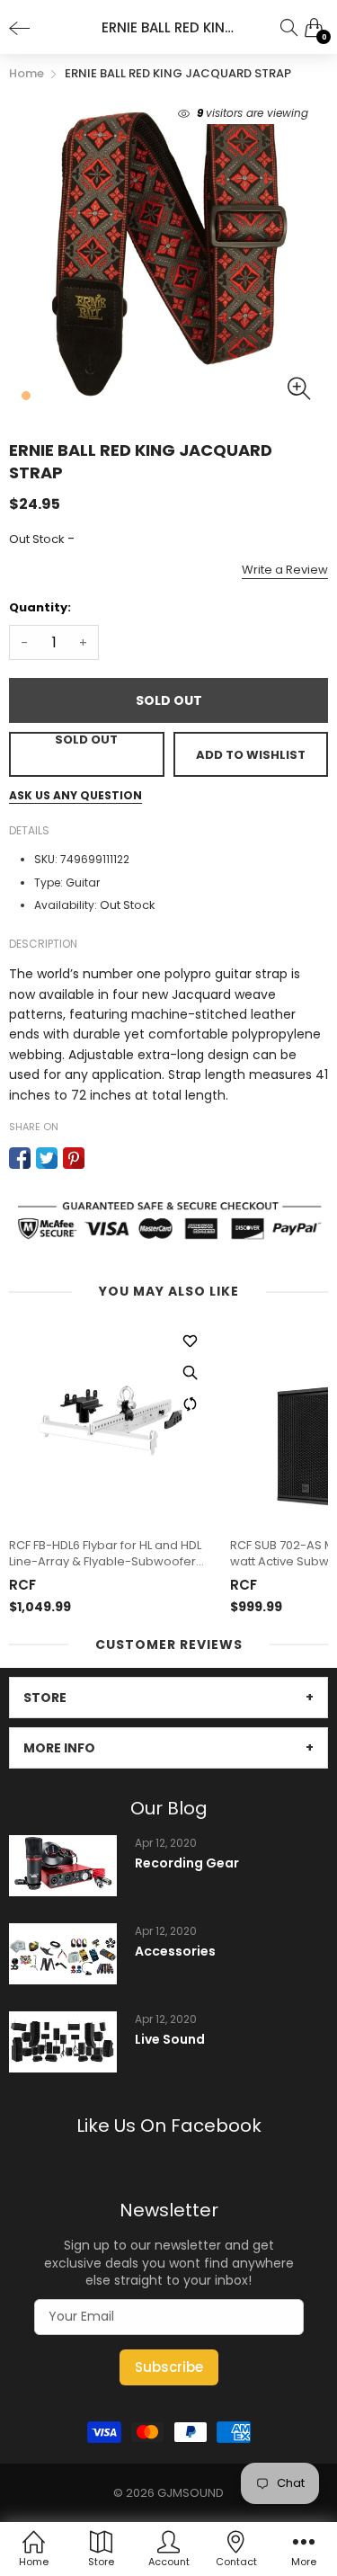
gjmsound (191, 2493)
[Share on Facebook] (20, 1158)
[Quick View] (190, 1373)
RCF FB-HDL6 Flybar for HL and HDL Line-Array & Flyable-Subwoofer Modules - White (105, 1554)
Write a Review (285, 570)
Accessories (175, 1952)
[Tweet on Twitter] (47, 1158)
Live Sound (170, 2040)
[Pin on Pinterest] (74, 1158)
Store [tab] (45, 1698)
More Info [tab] (59, 1748)
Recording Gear (187, 1863)
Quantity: (40, 607)
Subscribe (169, 2367)
